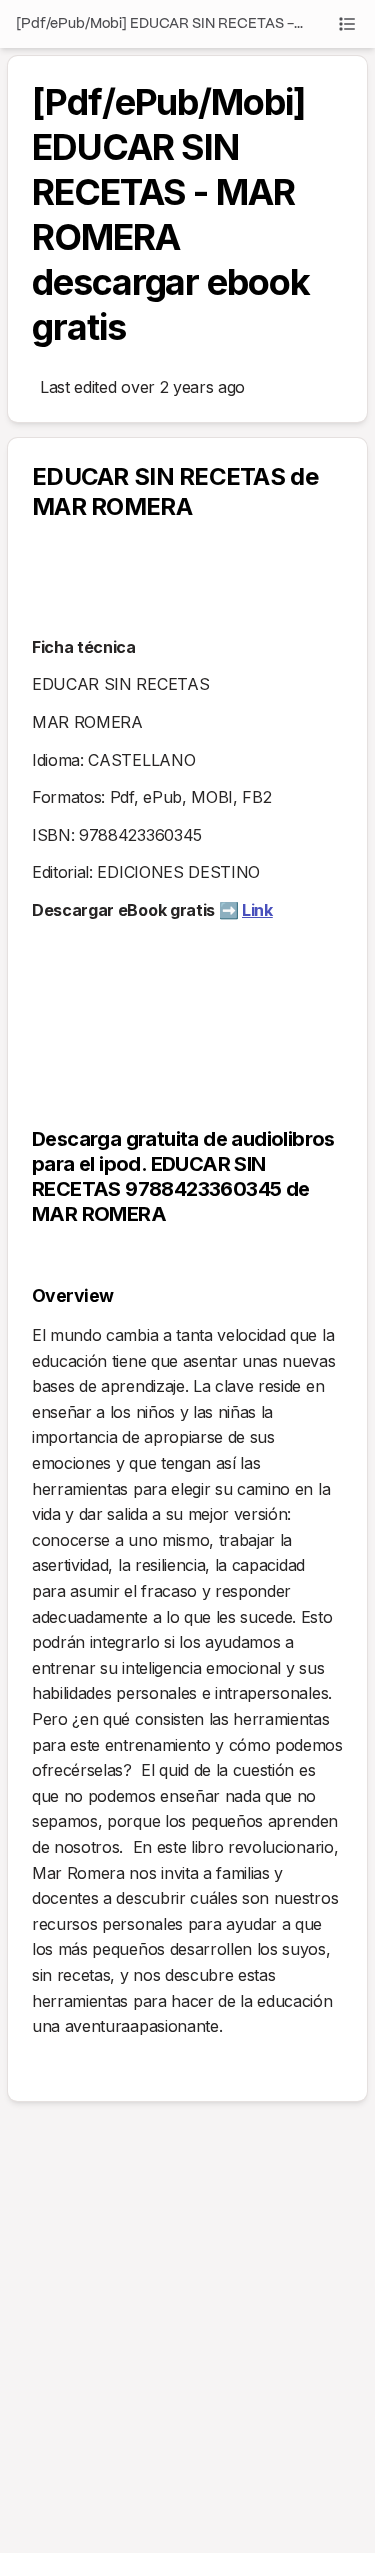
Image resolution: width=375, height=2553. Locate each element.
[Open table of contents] (347, 24)
